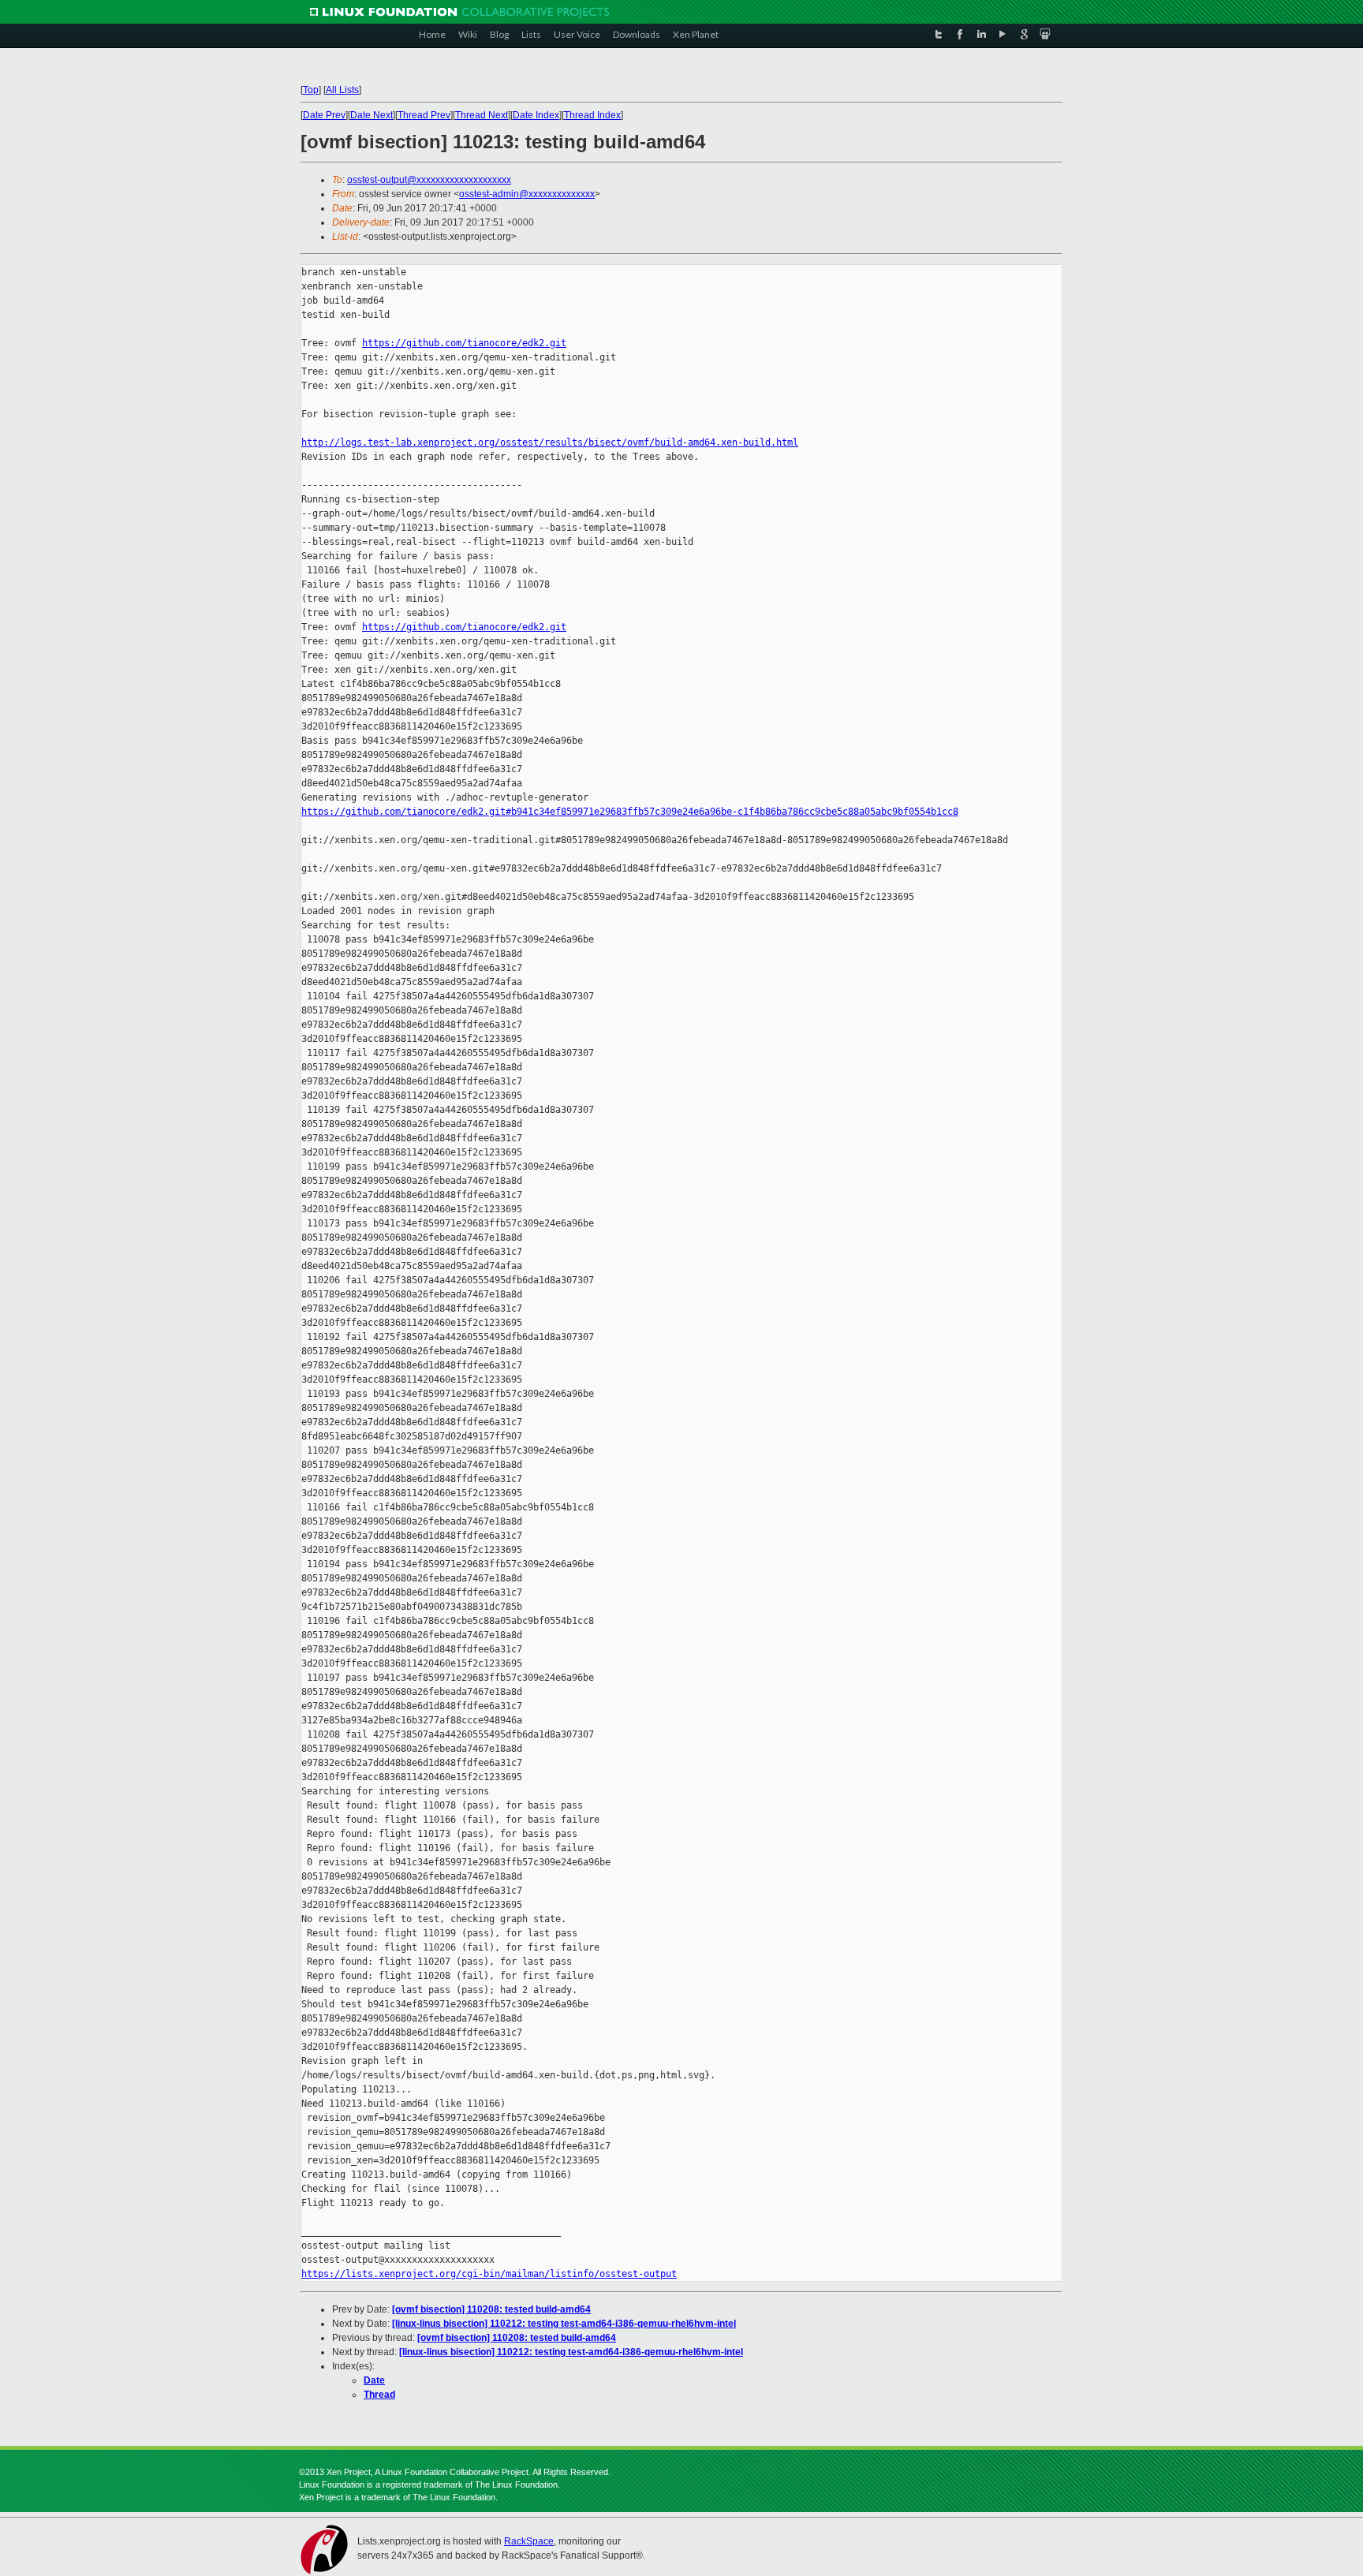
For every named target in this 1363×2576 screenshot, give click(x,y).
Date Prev (324, 115)
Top (311, 90)
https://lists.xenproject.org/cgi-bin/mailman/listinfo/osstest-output (489, 2274)
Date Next (372, 115)
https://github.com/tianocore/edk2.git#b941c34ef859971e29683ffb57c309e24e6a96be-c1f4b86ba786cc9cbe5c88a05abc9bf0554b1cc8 (630, 812)
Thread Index (592, 115)
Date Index (536, 115)
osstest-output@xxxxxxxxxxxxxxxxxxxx (429, 180)
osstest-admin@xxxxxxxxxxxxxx (527, 194)
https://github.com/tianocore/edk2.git (464, 343)
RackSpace (529, 2541)
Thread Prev (424, 115)
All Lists (342, 90)
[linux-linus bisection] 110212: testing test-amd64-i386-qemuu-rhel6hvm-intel (564, 2324)
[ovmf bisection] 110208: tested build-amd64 (491, 2309)
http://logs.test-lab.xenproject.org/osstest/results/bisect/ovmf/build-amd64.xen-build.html (550, 442)
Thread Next (482, 115)
